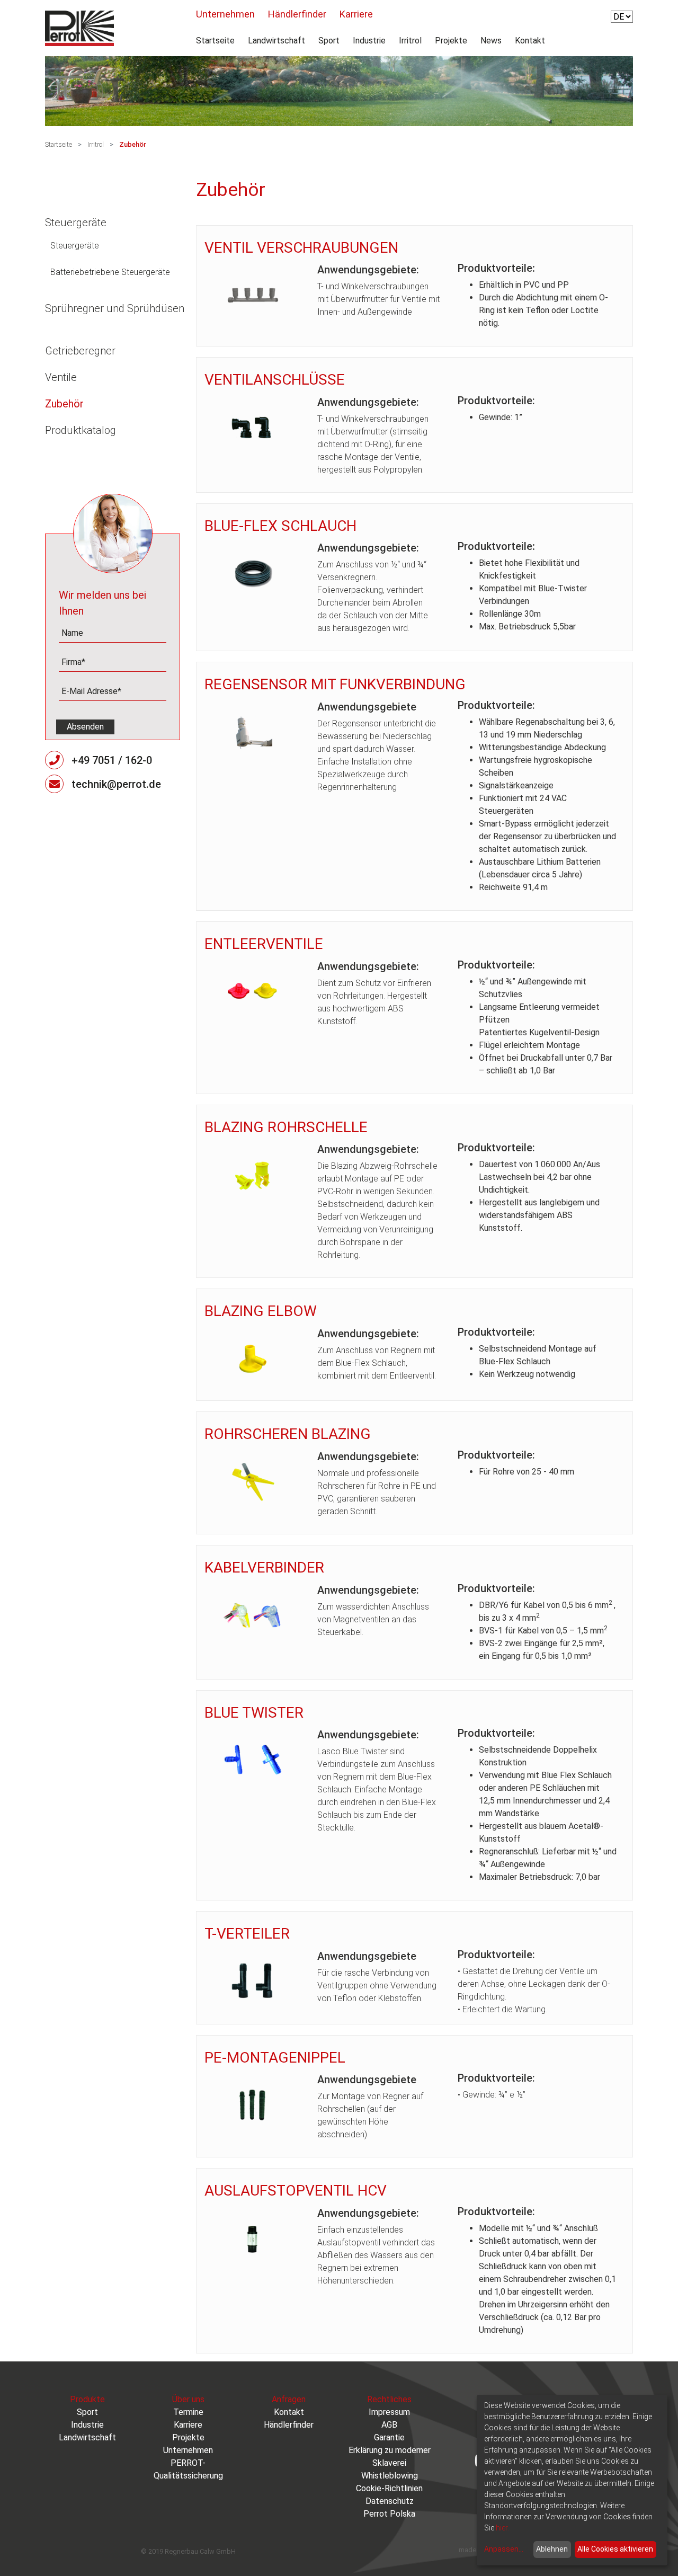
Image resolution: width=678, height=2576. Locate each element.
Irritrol (410, 41)
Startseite (215, 41)
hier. (502, 2528)
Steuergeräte (76, 223)
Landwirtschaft (276, 41)
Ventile (61, 377)
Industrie (369, 41)
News (491, 41)
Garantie (389, 2437)
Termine (188, 2412)
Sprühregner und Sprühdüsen (115, 308)
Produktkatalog (81, 430)
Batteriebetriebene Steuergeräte (110, 272)
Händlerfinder (297, 14)
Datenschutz (390, 2501)
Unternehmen (225, 14)
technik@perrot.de (116, 784)
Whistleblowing (390, 2476)
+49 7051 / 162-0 (112, 760)
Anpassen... (504, 2549)
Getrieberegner (80, 351)
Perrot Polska (389, 2514)
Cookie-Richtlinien (389, 2488)
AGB (389, 2425)
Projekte (451, 41)
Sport (329, 41)
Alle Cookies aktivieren (615, 2549)
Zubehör (133, 144)
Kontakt (530, 41)
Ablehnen (552, 2549)
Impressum (389, 2412)
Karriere (356, 14)
